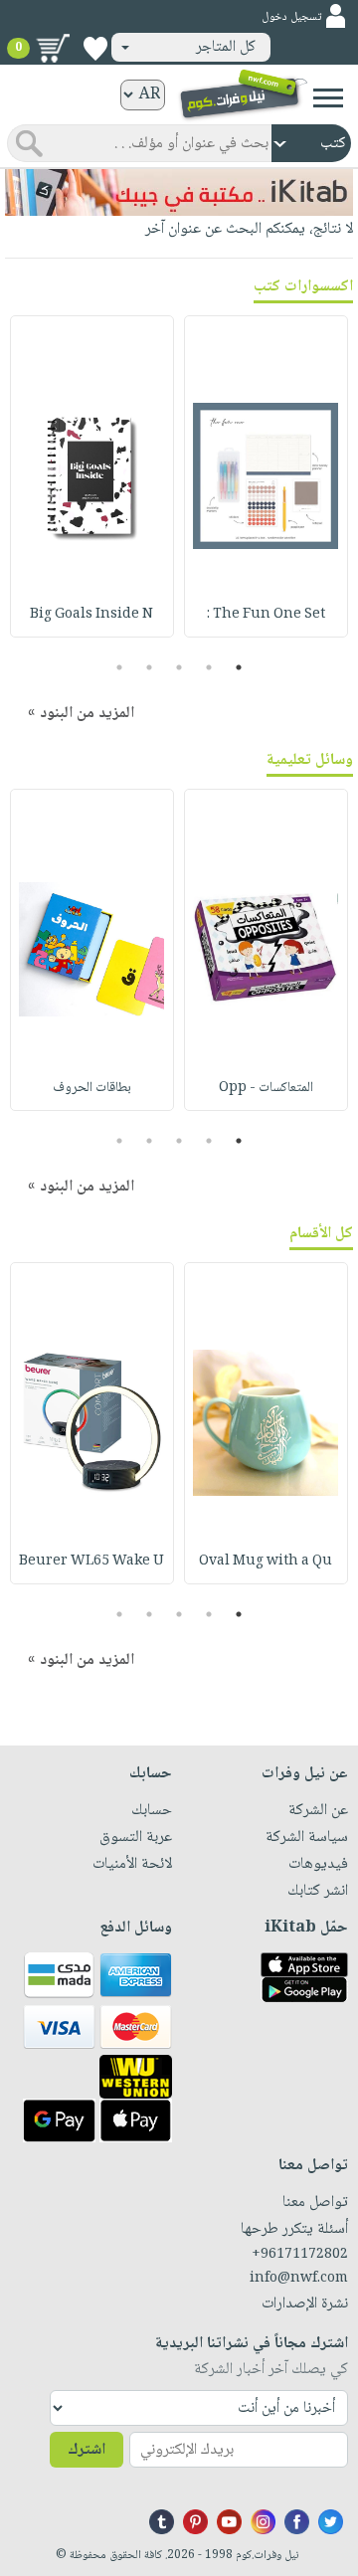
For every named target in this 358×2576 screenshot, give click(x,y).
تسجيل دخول (291, 17)
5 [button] (120, 667)
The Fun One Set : (266, 615)
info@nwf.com (299, 2279)
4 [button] (150, 667)
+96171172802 (300, 2255)
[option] (266, 476)
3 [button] (179, 667)
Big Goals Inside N (91, 615)
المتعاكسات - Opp (266, 1088)
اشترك (87, 2450)
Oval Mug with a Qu (266, 1562)
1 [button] (239, 667)
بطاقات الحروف (92, 1088)
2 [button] (209, 667)
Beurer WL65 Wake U (91, 1562)
